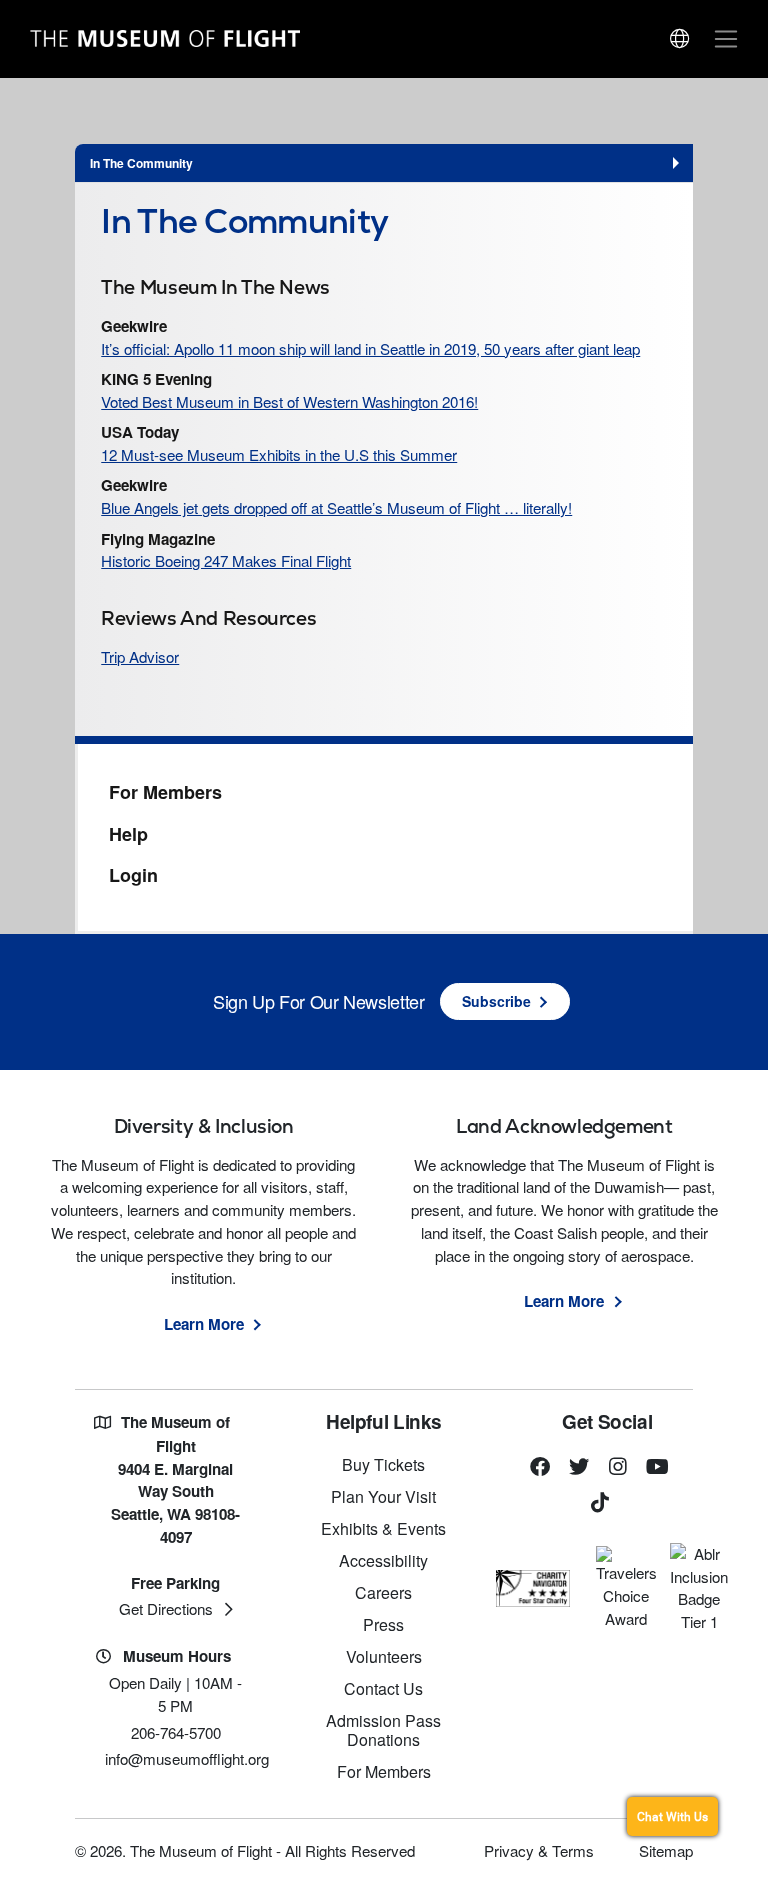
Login (133, 876)
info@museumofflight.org (187, 1758)
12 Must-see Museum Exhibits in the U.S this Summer (279, 454)
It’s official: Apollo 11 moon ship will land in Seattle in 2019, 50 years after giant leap (370, 348)
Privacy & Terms (539, 1850)
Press (383, 1624)
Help (128, 835)
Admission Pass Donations (383, 1730)
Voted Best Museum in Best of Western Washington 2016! (289, 401)
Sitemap (666, 1850)
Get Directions (166, 1608)
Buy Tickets (383, 1464)
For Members (165, 793)
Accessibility (383, 1560)
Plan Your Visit (383, 1496)
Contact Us (383, 1688)
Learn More (204, 1324)
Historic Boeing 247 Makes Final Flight (226, 560)
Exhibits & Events (383, 1528)
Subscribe (496, 1001)
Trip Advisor (140, 656)
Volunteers (384, 1656)
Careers (383, 1592)
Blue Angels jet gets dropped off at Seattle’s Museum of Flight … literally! (336, 507)
